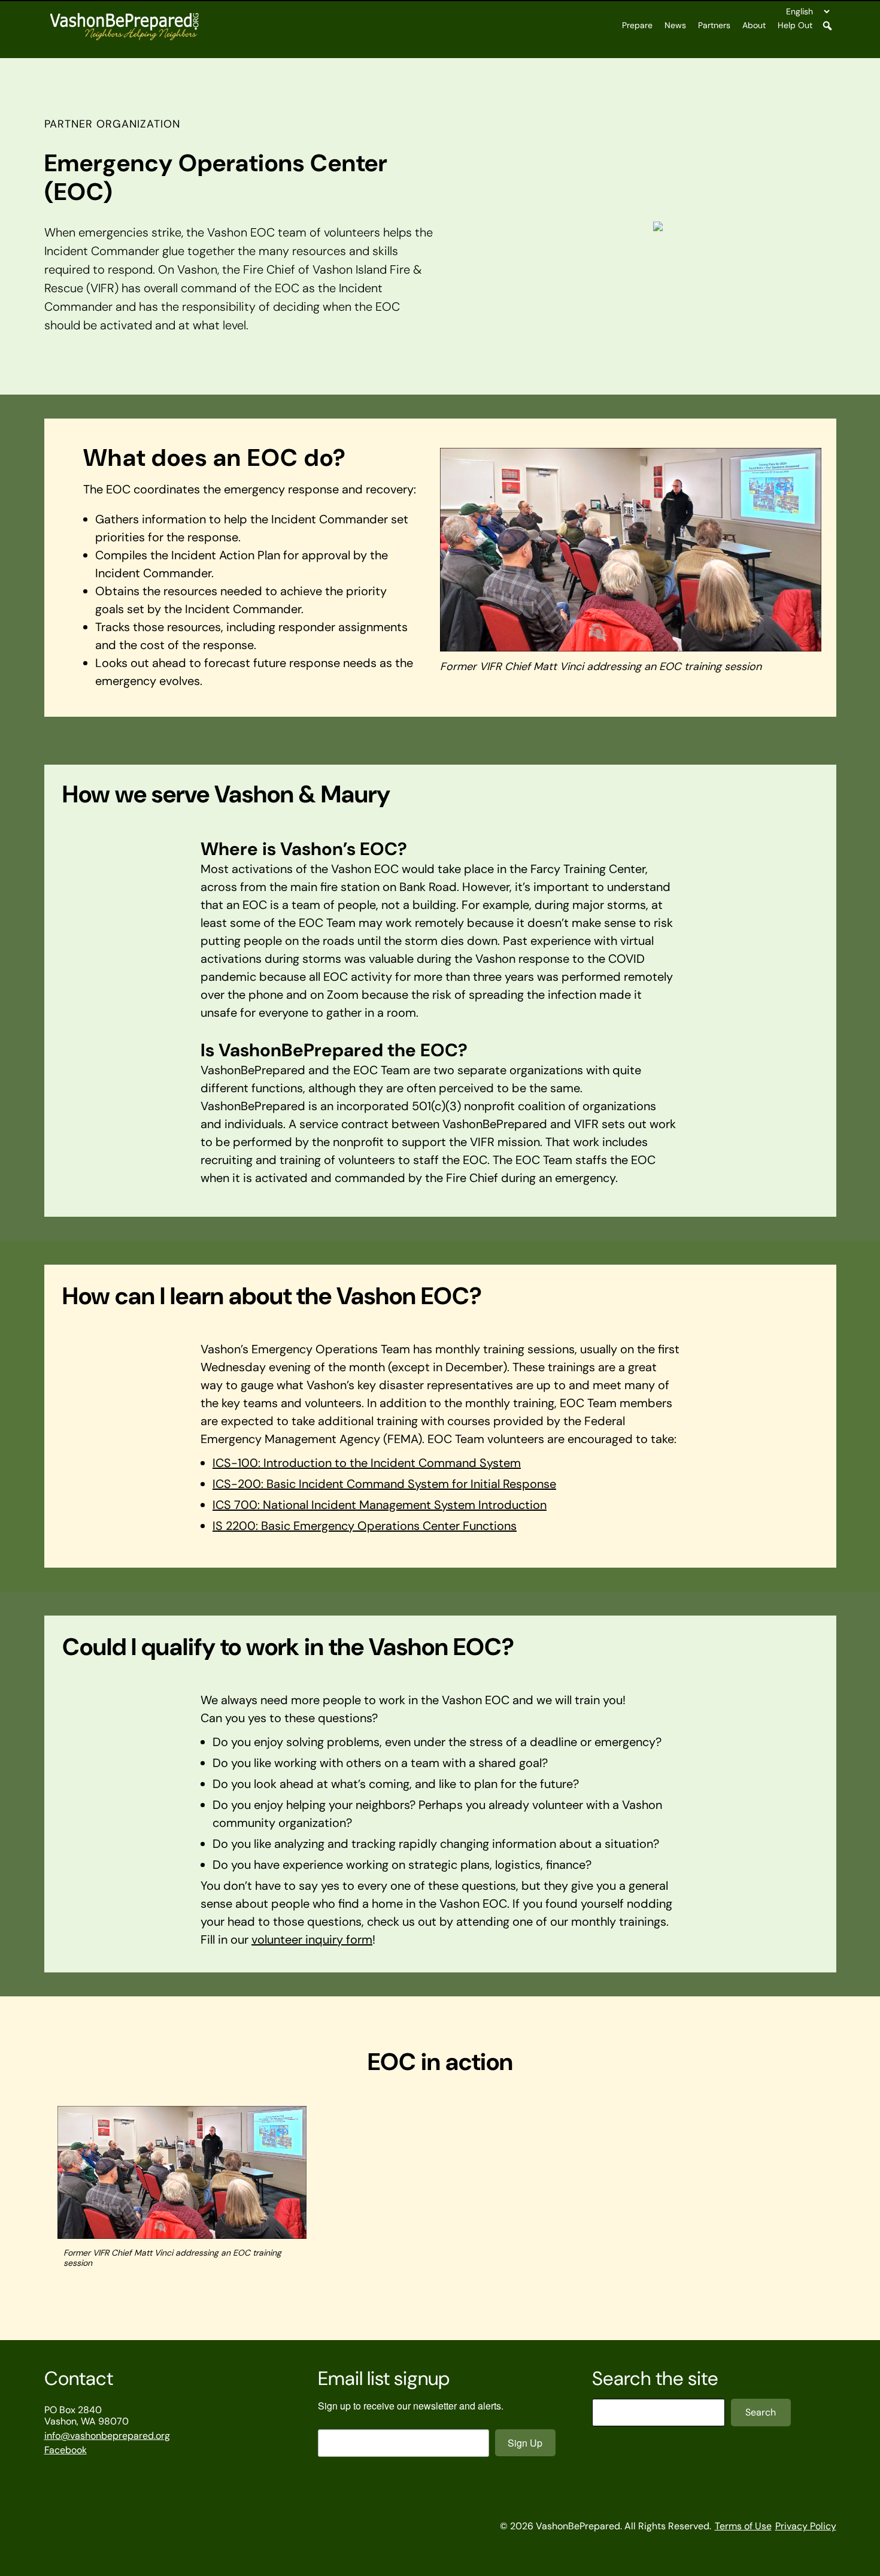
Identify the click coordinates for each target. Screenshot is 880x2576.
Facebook (66, 2450)
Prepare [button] (637, 25)
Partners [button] (714, 25)
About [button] (754, 25)
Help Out (795, 25)
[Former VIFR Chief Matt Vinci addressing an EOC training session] (182, 2174)
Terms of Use (743, 2526)
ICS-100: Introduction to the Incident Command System (367, 1463)
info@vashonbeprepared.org (107, 2436)
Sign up (525, 2443)
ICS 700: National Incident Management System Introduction (380, 1505)
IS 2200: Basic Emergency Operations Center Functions (365, 1526)
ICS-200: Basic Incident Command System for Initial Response (384, 1484)
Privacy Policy (806, 2526)
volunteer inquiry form (312, 1939)
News (675, 25)
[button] (827, 26)
